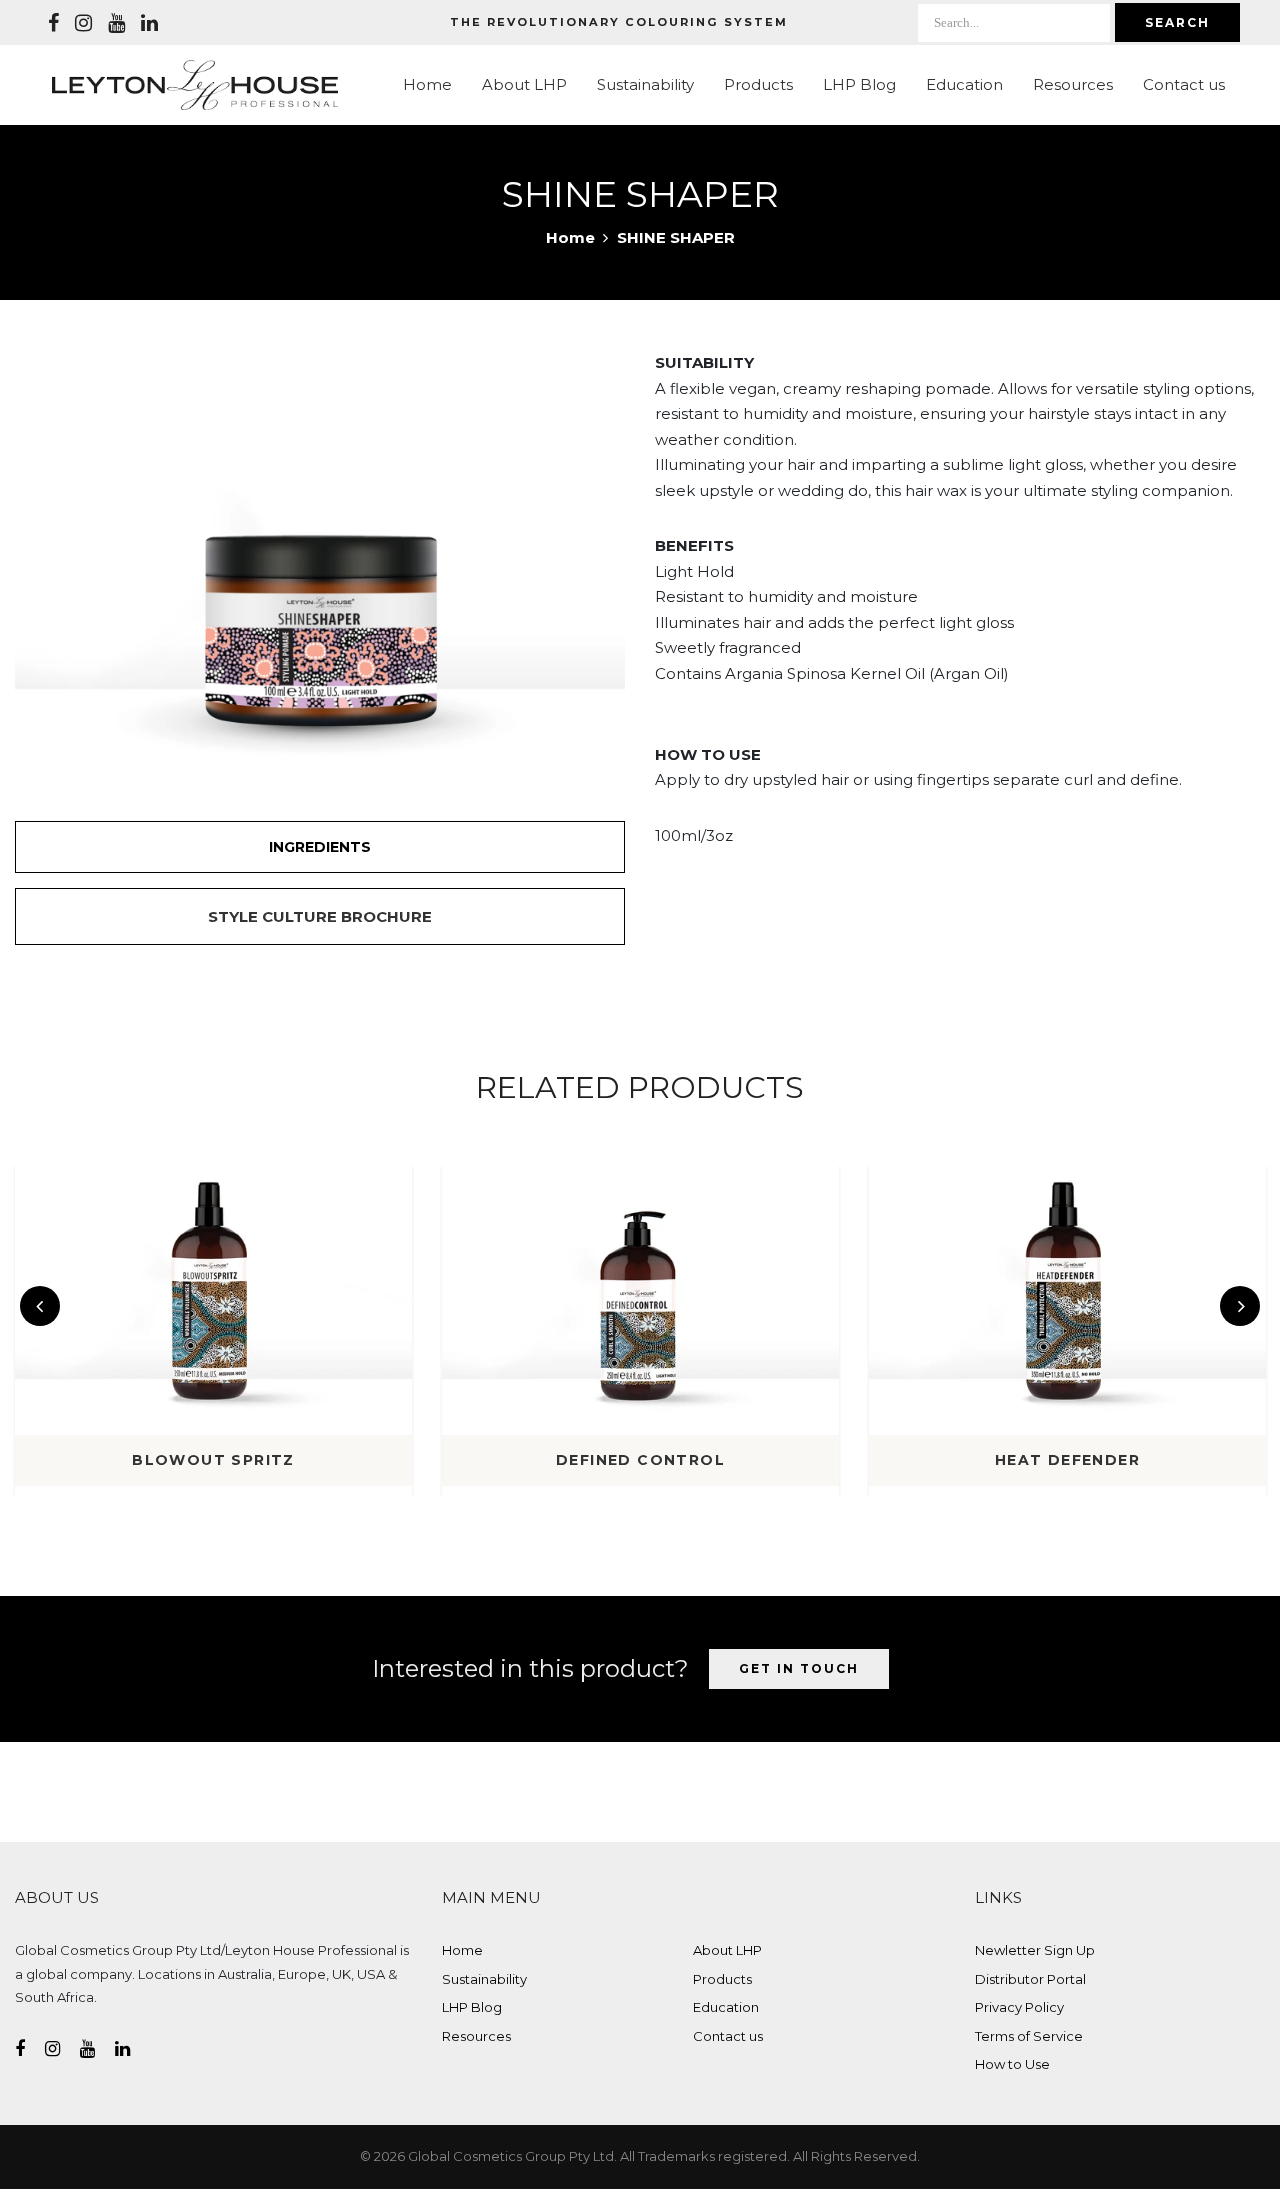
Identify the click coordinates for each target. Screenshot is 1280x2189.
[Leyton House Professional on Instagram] (83, 23)
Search (1177, 22)
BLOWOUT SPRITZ (213, 1460)
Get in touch (799, 1668)
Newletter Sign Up (1035, 1950)
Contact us (1184, 84)
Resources (1073, 84)
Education (964, 84)
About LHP (524, 84)
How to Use (1012, 2064)
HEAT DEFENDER (1067, 1460)
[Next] (1240, 1306)
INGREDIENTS (320, 847)
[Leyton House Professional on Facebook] (53, 23)
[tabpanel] (320, 553)
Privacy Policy (1019, 2007)
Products (758, 84)
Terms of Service (1029, 2036)
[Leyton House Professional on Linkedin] (149, 23)
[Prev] (40, 1306)
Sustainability (645, 84)
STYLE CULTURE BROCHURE (320, 916)
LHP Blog (859, 84)
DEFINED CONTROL (640, 1460)
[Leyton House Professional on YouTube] (116, 23)
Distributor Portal (1030, 1979)
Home (427, 84)
